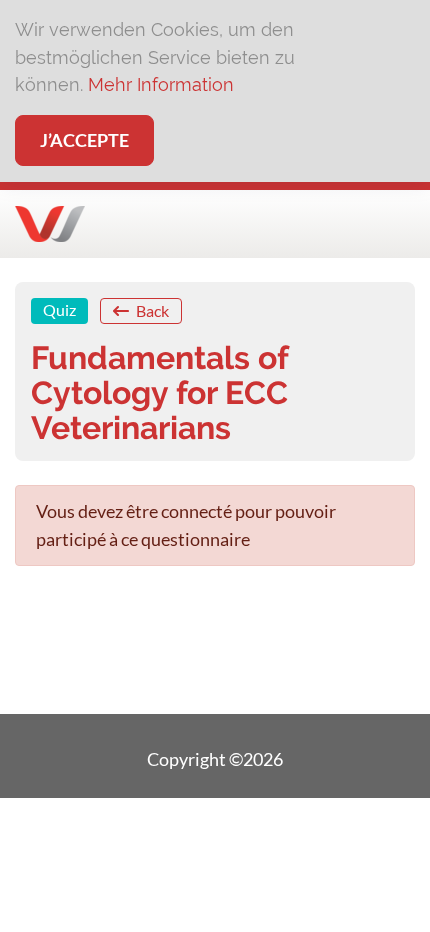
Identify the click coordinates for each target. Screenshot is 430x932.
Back (151, 310)
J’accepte (84, 140)
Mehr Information (161, 84)
